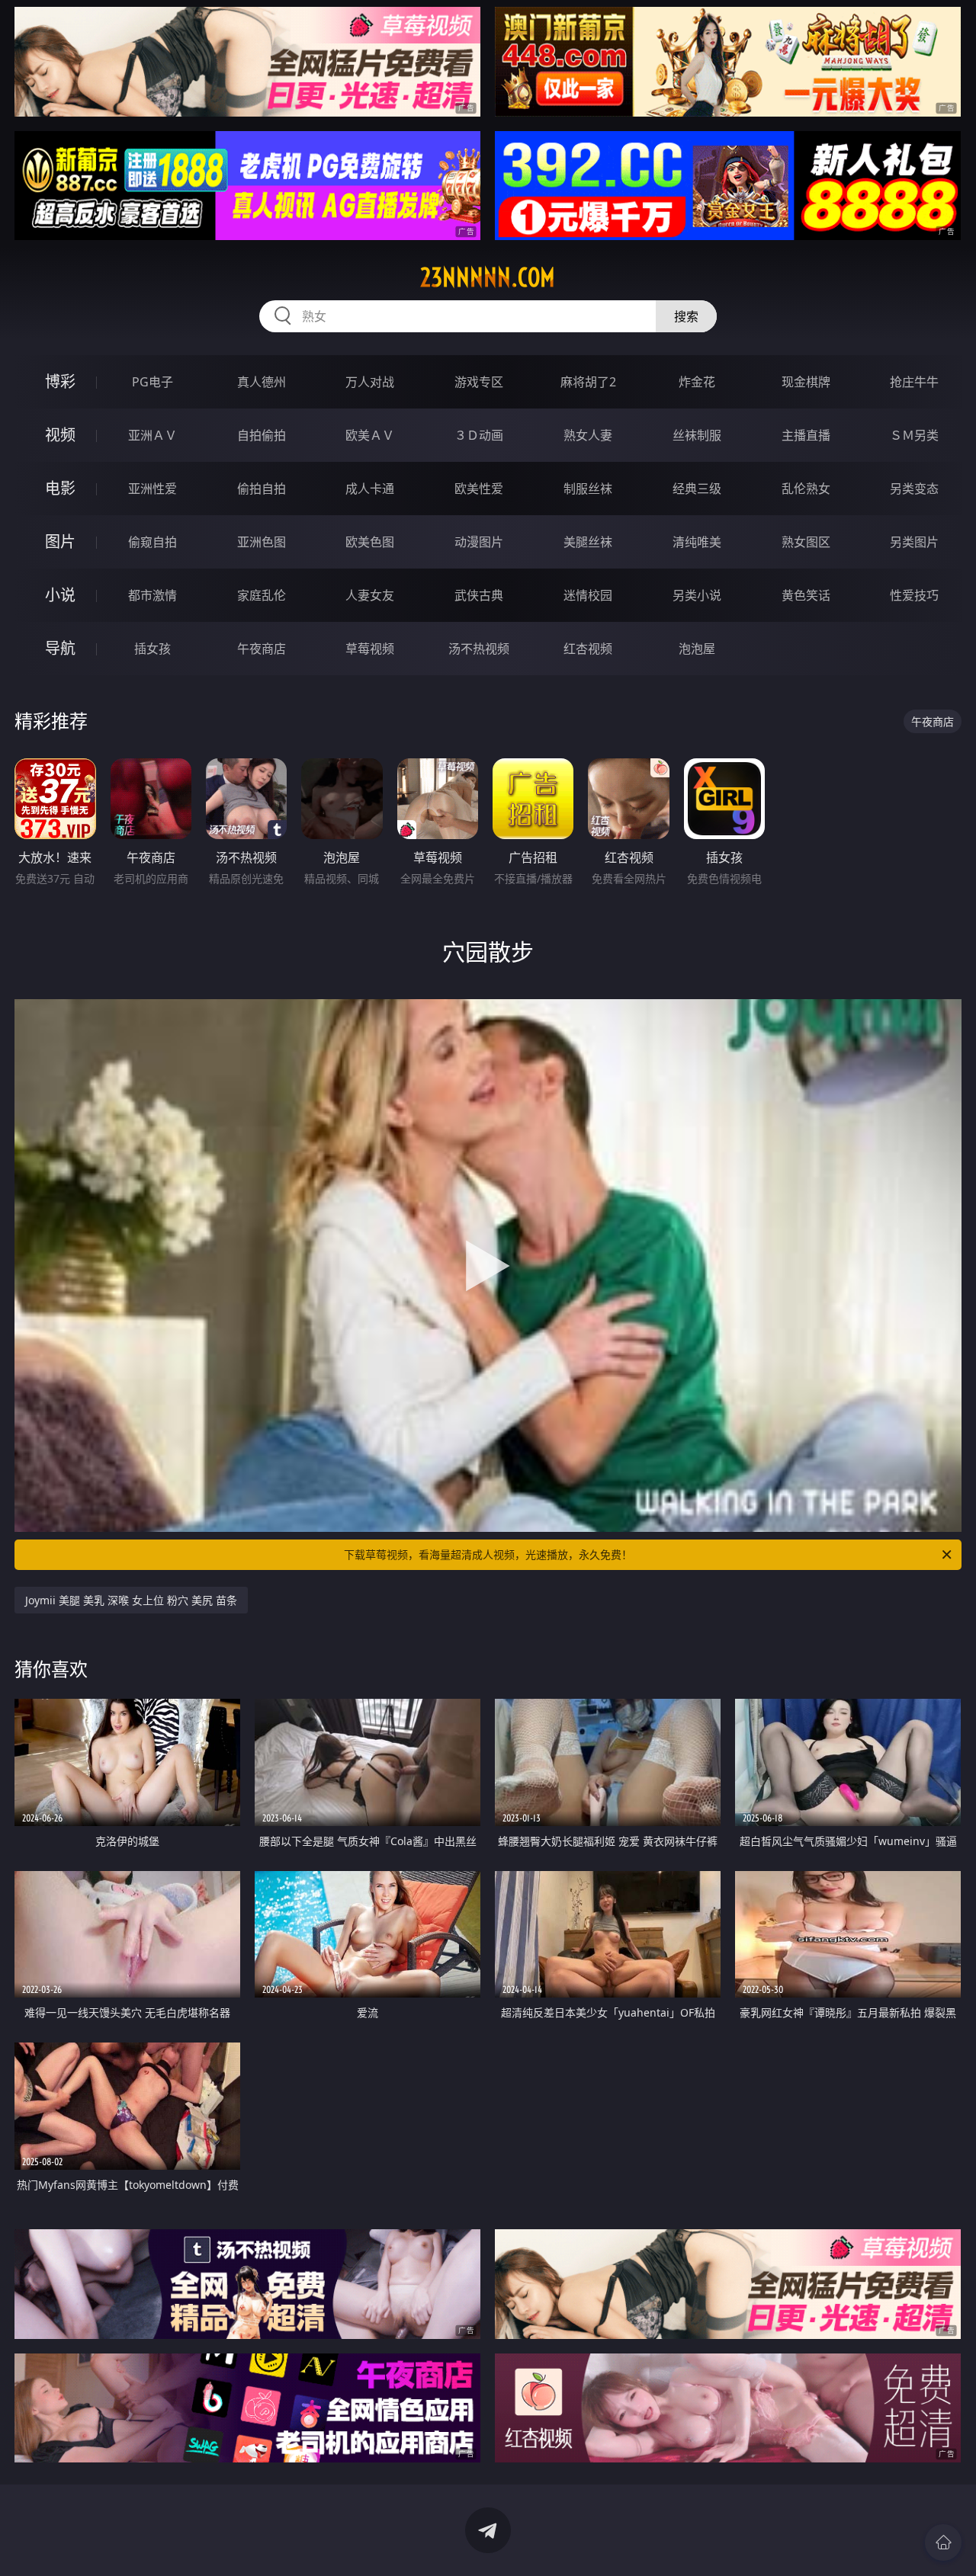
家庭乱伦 (262, 595)
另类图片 (914, 542)
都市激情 (152, 595)
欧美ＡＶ (370, 435)
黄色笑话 (806, 595)
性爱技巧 (914, 595)
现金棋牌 (806, 382)
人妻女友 (370, 595)
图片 (60, 541)
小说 (60, 595)
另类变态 (914, 489)
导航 (60, 648)
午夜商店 (262, 649)
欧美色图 (370, 542)
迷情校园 (588, 595)
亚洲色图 (262, 542)
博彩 (60, 381)
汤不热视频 (479, 649)
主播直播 (806, 435)
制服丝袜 (588, 489)
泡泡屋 (697, 649)
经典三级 (697, 489)
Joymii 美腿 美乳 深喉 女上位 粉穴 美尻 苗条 (131, 1600)
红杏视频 (588, 649)
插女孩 (152, 649)
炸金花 (697, 382)
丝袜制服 (697, 435)
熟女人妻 (588, 435)
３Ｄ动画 (479, 435)
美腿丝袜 (588, 542)
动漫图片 (479, 542)
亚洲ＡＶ (152, 435)
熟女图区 (806, 542)
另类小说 (697, 595)
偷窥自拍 (152, 542)
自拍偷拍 (262, 435)
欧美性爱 (479, 489)
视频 (60, 435)
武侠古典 (479, 595)
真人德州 (262, 382)
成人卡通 (370, 489)
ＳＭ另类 (914, 435)
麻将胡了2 (588, 382)
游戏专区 (479, 382)
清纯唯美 (697, 542)
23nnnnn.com (488, 277)
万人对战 (370, 382)
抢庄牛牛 (914, 382)
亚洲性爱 (152, 489)
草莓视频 (370, 649)
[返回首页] (943, 2542)
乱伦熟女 (806, 489)
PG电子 (152, 382)
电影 (60, 488)
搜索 (686, 316)
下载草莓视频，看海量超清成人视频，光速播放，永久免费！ (488, 1554)
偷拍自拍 (262, 489)
